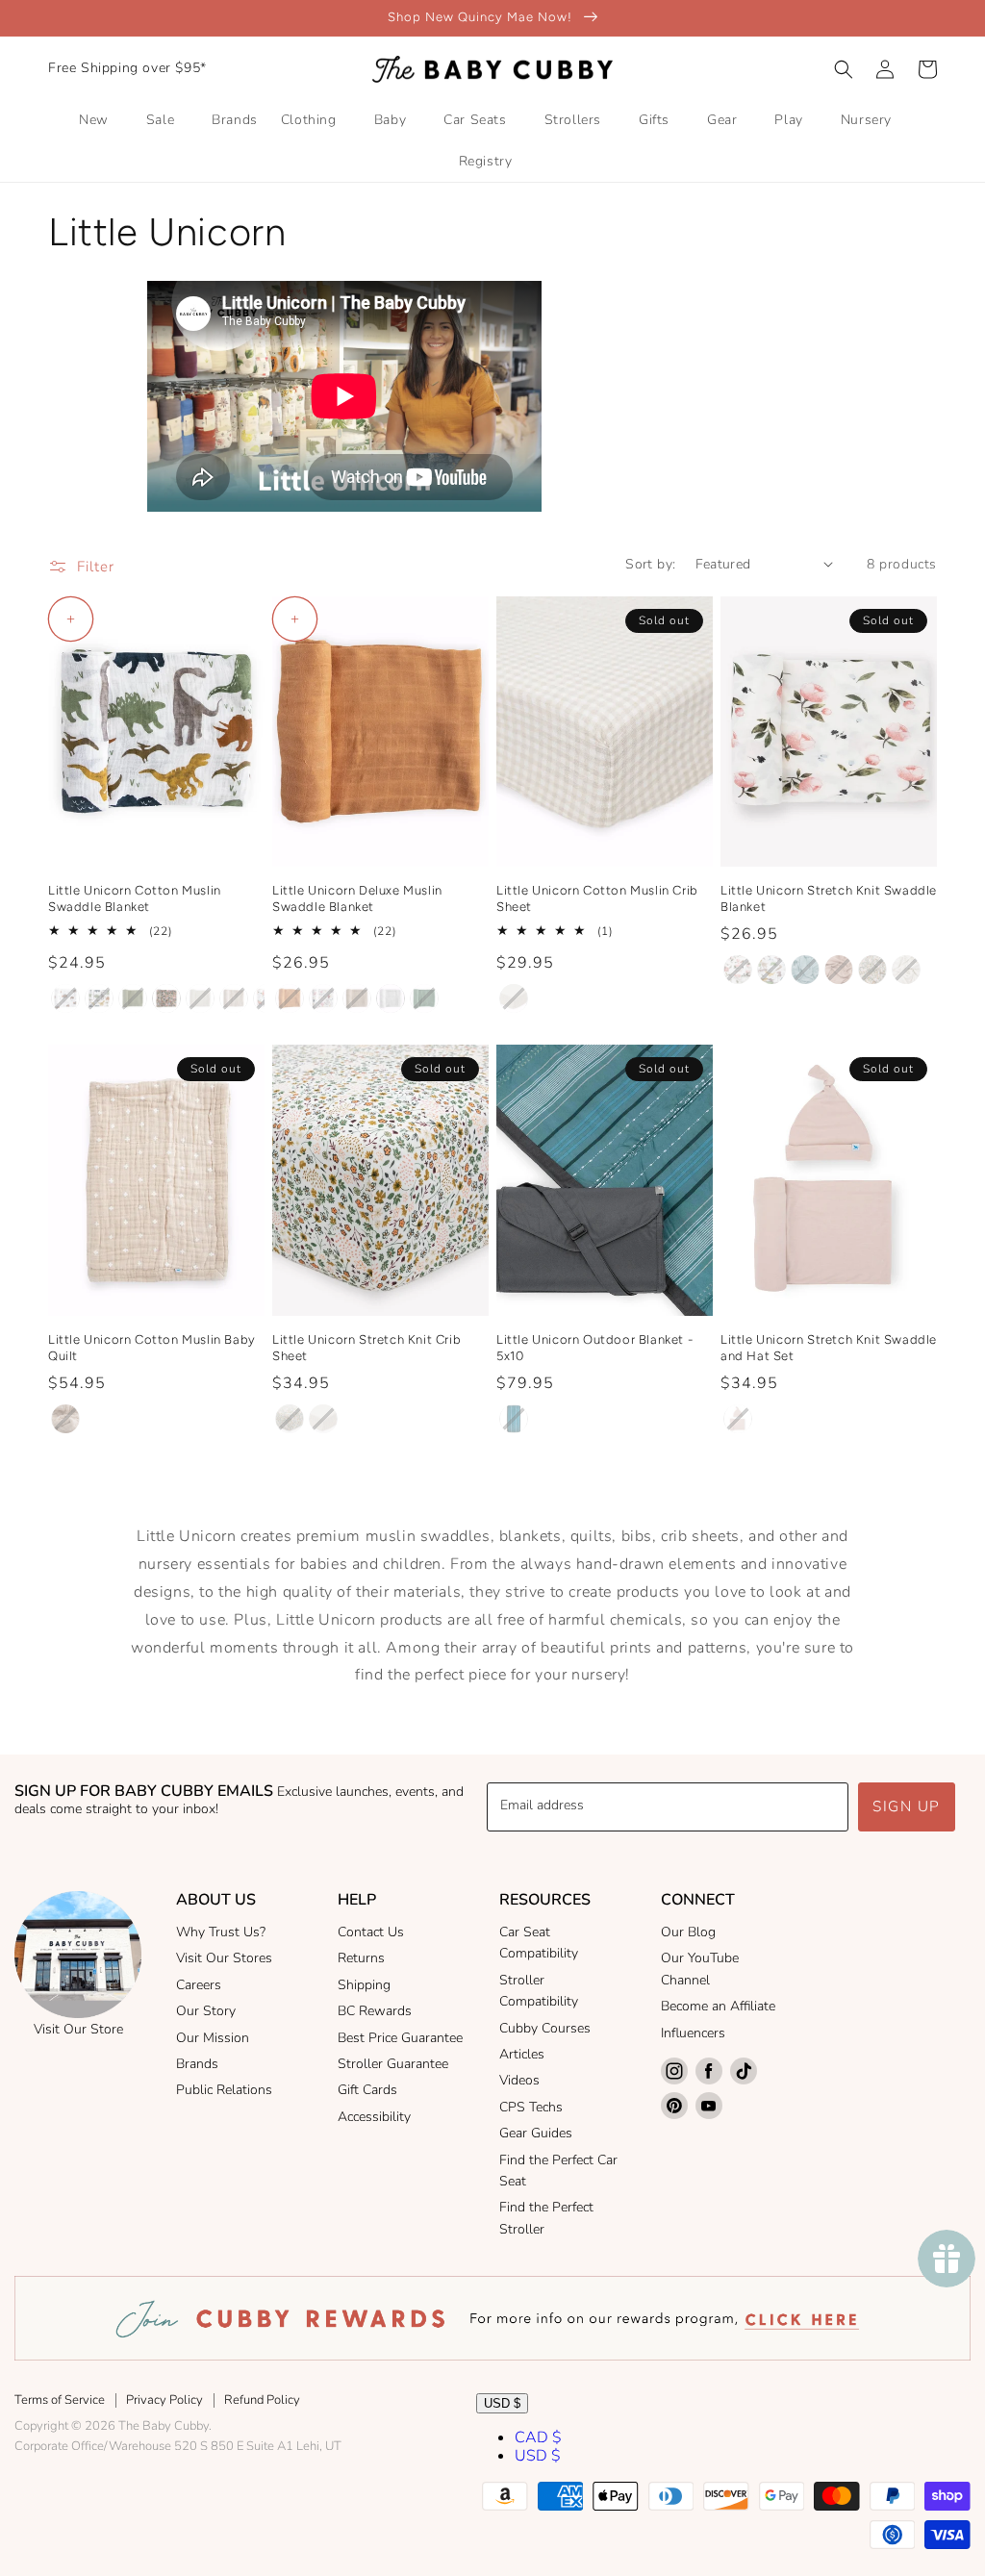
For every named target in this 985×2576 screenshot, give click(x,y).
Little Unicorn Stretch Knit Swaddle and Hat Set (829, 1348)
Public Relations (224, 2090)
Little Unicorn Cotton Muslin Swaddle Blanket (135, 898)
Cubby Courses (545, 2028)
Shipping (364, 1985)
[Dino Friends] (99, 998)
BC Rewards (375, 2011)
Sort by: (650, 564)
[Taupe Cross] (234, 998)
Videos (519, 2080)
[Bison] (65, 998)
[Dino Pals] (771, 970)
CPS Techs (531, 2107)
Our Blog (688, 1932)
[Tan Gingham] (200, 998)
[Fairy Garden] (323, 998)
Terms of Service (60, 2400)
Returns (361, 1958)
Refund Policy (262, 2400)
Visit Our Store (78, 2029)
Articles (522, 2054)
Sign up (907, 1806)
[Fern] (133, 998)
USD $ (502, 2403)
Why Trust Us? (221, 1932)
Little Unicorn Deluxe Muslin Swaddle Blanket (357, 898)
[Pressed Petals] (166, 998)
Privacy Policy (164, 2400)
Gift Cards (367, 2090)
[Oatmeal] (357, 998)
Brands (197, 2064)
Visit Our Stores (224, 1958)
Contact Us (371, 1932)
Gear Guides (536, 2133)
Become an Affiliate (718, 2006)
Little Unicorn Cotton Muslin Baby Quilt (152, 1348)
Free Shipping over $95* (127, 68)
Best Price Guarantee (400, 2038)
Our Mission (213, 2038)
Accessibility (374, 2117)
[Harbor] (805, 970)
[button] (844, 69)
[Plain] (391, 998)
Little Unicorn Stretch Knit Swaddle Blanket (829, 898)
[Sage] (424, 998)
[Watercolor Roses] (738, 970)
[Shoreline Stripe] (514, 1419)
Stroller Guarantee (393, 2064)
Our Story (206, 2011)
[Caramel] (290, 998)
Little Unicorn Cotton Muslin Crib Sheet (597, 898)
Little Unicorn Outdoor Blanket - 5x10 (594, 1348)
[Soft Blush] (839, 970)
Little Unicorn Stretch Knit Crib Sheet (366, 1348)
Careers (199, 1985)
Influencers (693, 2033)
